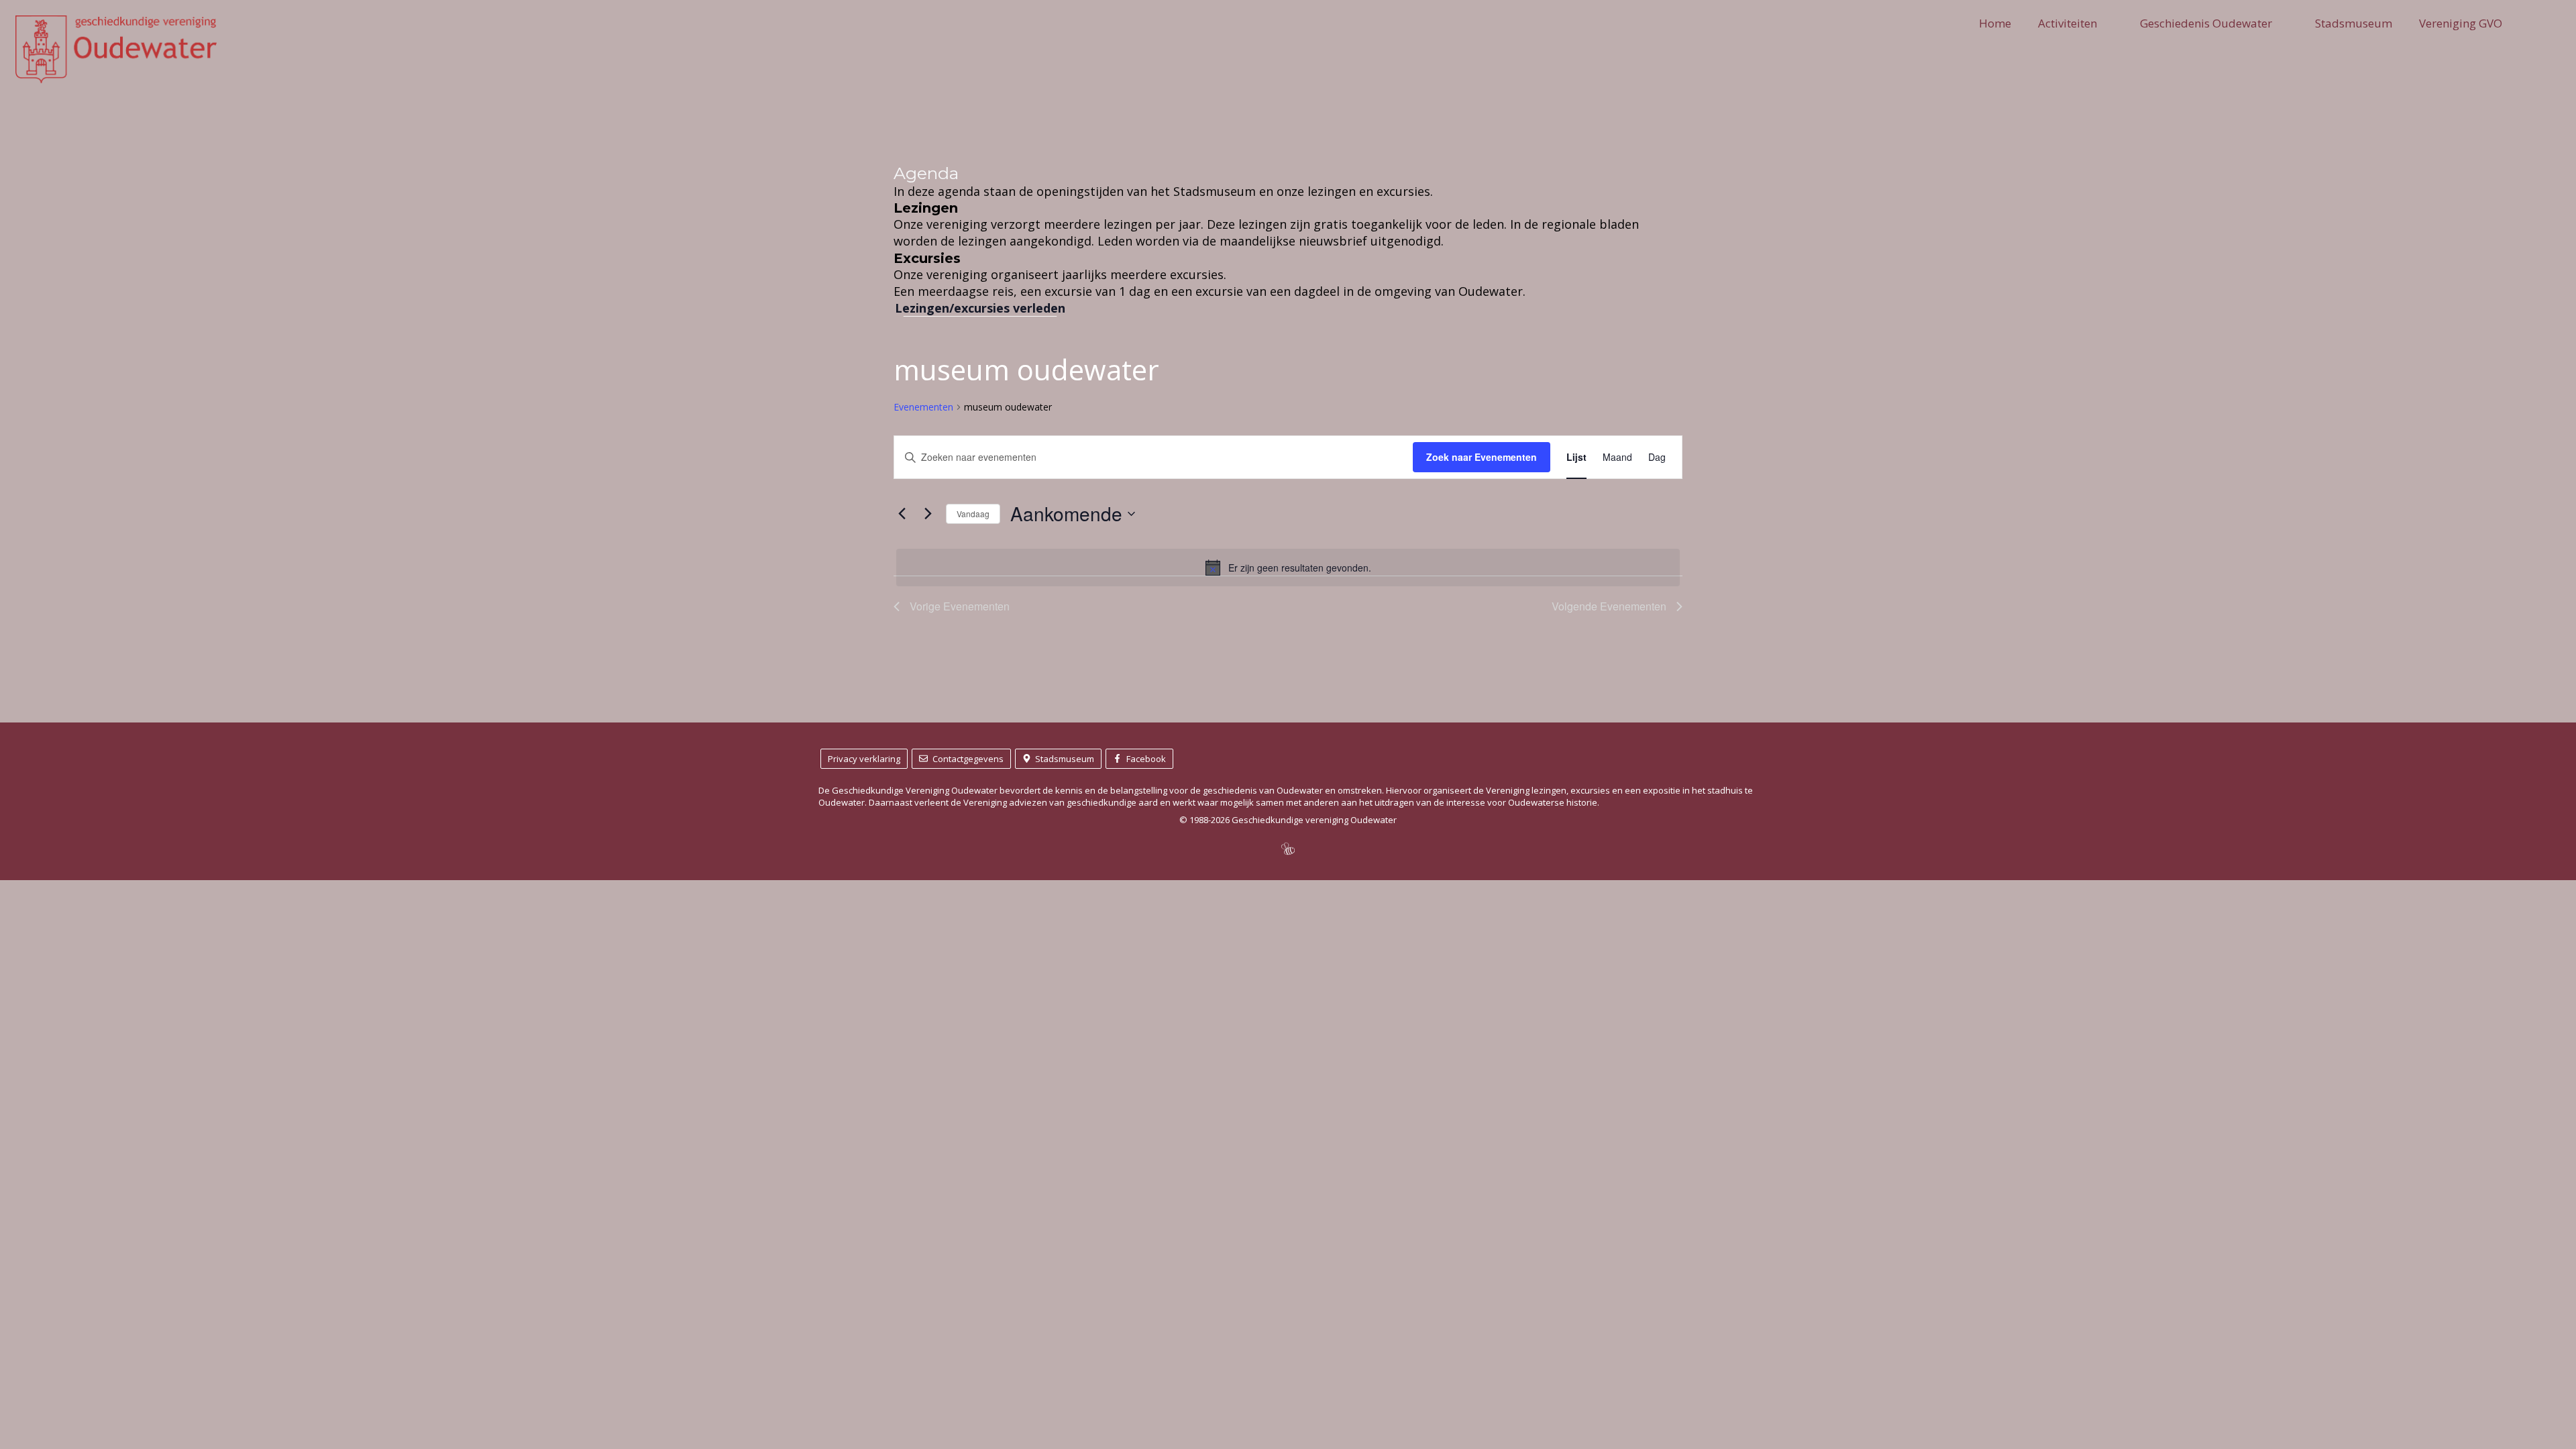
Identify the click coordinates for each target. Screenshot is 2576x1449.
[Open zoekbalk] (2552, 23)
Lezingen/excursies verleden (980, 308)
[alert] (1288, 568)
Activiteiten (2068, 23)
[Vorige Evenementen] (902, 514)
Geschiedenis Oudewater (2206, 23)
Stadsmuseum (2354, 23)
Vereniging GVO (2461, 23)
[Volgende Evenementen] (928, 514)
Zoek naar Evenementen (1482, 457)
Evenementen (923, 407)
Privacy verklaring (864, 759)
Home (1995, 23)
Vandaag (973, 514)
